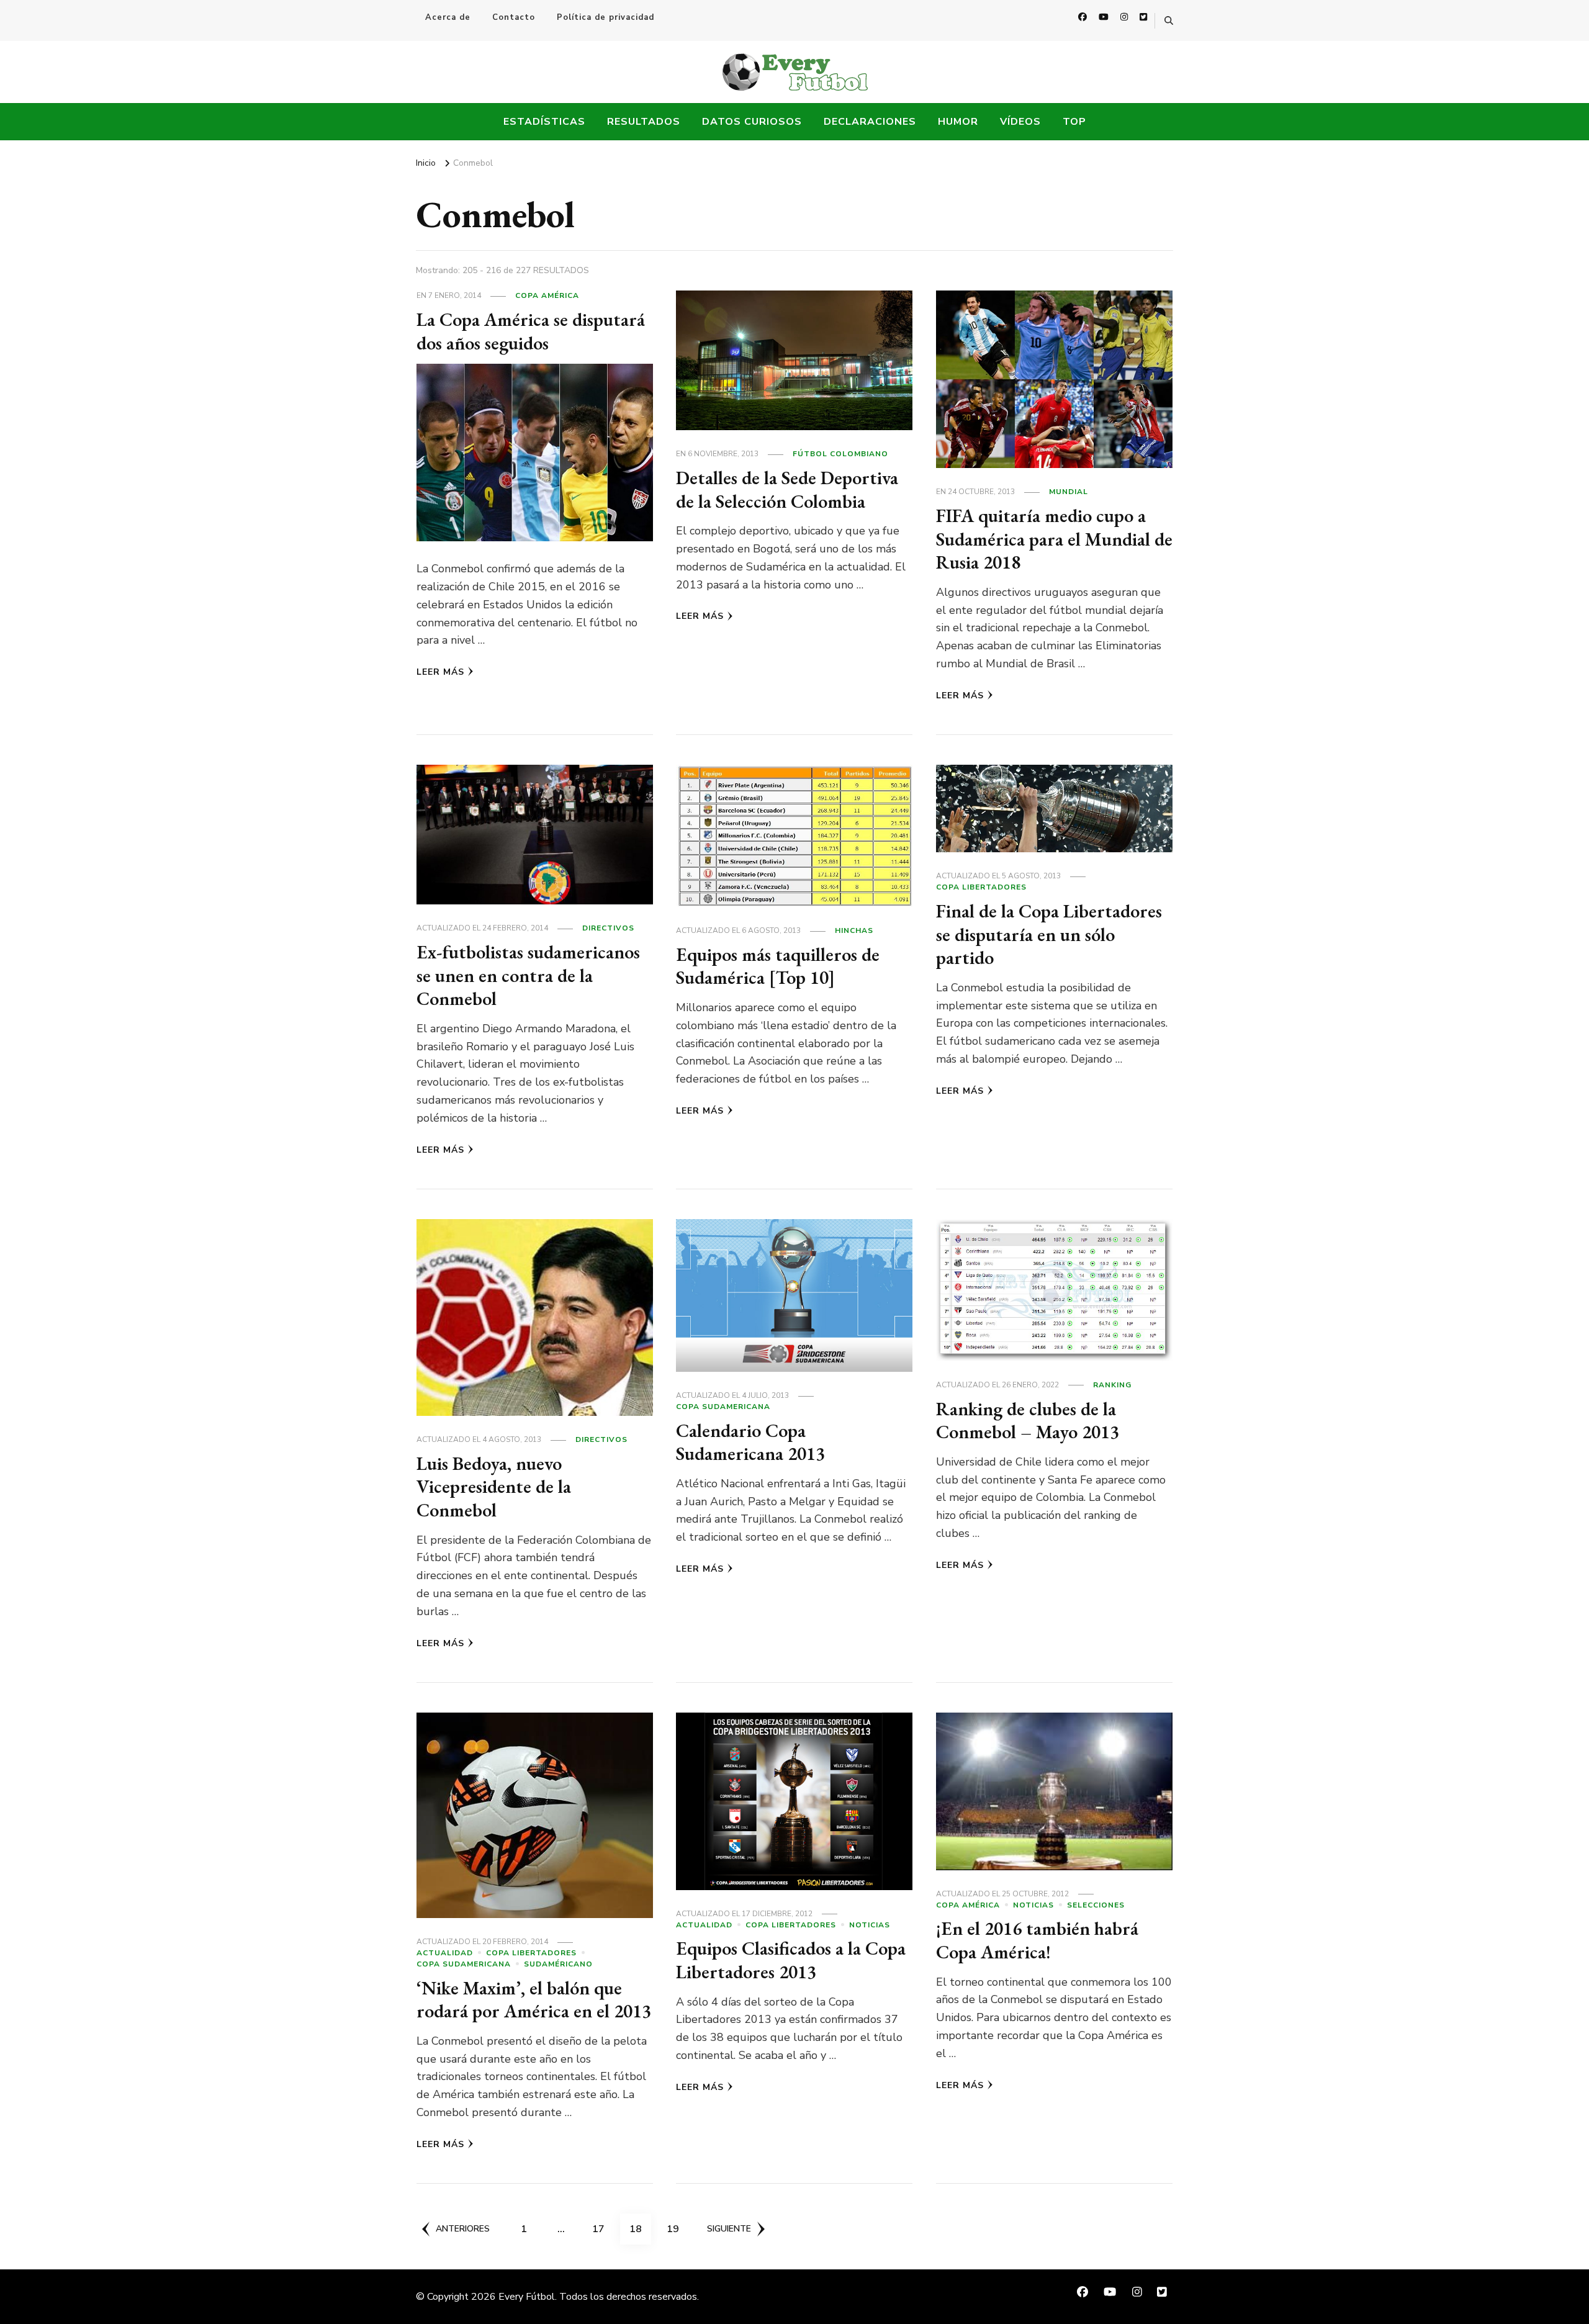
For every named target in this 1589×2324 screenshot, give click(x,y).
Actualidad (445, 1953)
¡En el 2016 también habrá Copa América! (1037, 1940)
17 (603, 2229)
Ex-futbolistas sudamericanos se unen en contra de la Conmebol (528, 975)
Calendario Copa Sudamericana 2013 (750, 1442)
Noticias (870, 1925)
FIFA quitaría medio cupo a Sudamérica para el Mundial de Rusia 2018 (1054, 539)
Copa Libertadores (981, 887)
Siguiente (729, 2229)
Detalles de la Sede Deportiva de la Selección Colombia (787, 489)
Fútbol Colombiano (840, 454)
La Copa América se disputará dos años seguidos (531, 331)
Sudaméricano (558, 1964)
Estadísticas (544, 122)
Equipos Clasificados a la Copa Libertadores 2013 (791, 1960)
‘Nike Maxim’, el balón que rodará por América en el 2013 (534, 2000)
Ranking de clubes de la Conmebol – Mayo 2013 (1028, 1421)
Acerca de (448, 17)
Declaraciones (870, 122)
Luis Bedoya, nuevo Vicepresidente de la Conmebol (494, 1487)
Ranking (1112, 1385)
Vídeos (1020, 122)
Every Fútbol (527, 2297)
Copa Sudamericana (723, 1407)
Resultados (644, 122)
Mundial (1069, 492)
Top (1074, 122)
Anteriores (463, 2229)
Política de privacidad (605, 17)
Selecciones (1096, 1905)
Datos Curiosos (752, 122)
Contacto (514, 17)
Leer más (440, 672)
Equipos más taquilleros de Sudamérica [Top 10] (778, 966)
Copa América (547, 295)
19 (677, 2229)
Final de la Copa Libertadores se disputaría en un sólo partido (1049, 934)
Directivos (608, 928)
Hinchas (854, 930)
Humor (958, 122)
